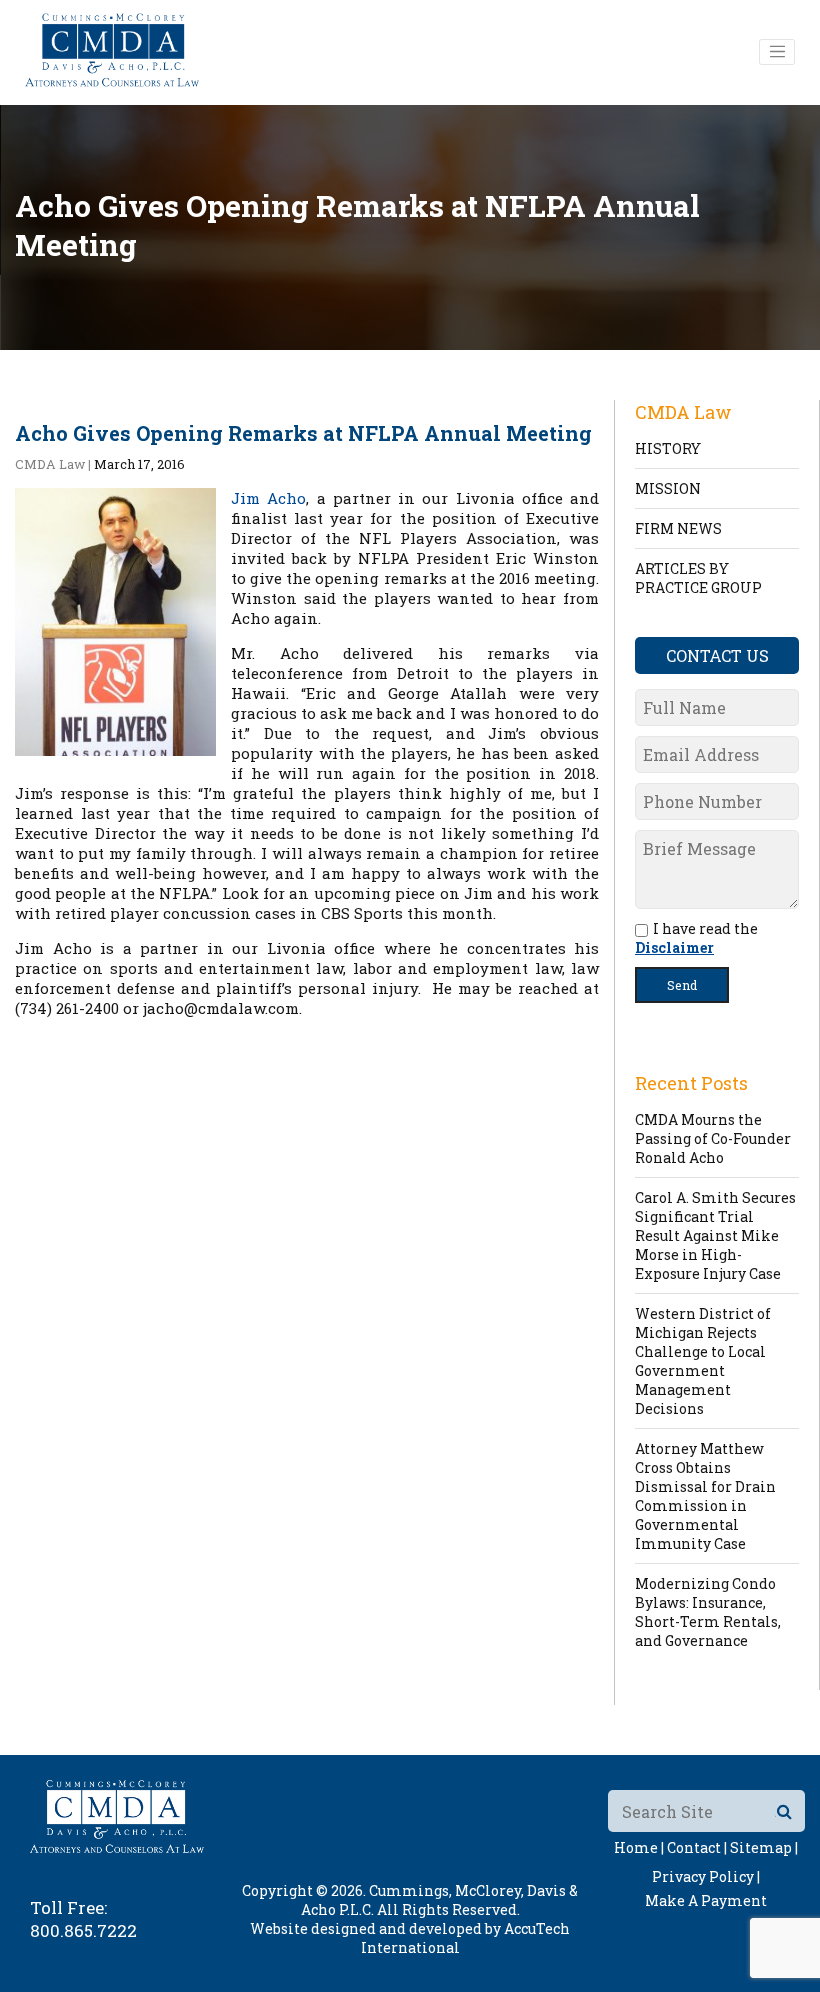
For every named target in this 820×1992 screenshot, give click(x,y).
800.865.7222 (83, 1930)
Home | (639, 1847)
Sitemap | (764, 1847)
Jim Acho (268, 498)
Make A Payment (706, 1900)
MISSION (668, 488)
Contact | (697, 1847)
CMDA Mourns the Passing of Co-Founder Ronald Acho (713, 1138)
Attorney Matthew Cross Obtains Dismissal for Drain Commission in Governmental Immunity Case (705, 1496)
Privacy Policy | (706, 1876)
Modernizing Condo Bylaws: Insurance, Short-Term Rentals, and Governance (708, 1612)
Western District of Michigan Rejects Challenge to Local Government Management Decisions (703, 1361)
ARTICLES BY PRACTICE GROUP (698, 578)
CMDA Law (50, 464)
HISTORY (668, 448)
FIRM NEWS (678, 528)
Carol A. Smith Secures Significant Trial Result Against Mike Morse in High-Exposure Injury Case (715, 1235)
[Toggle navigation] (777, 52)
